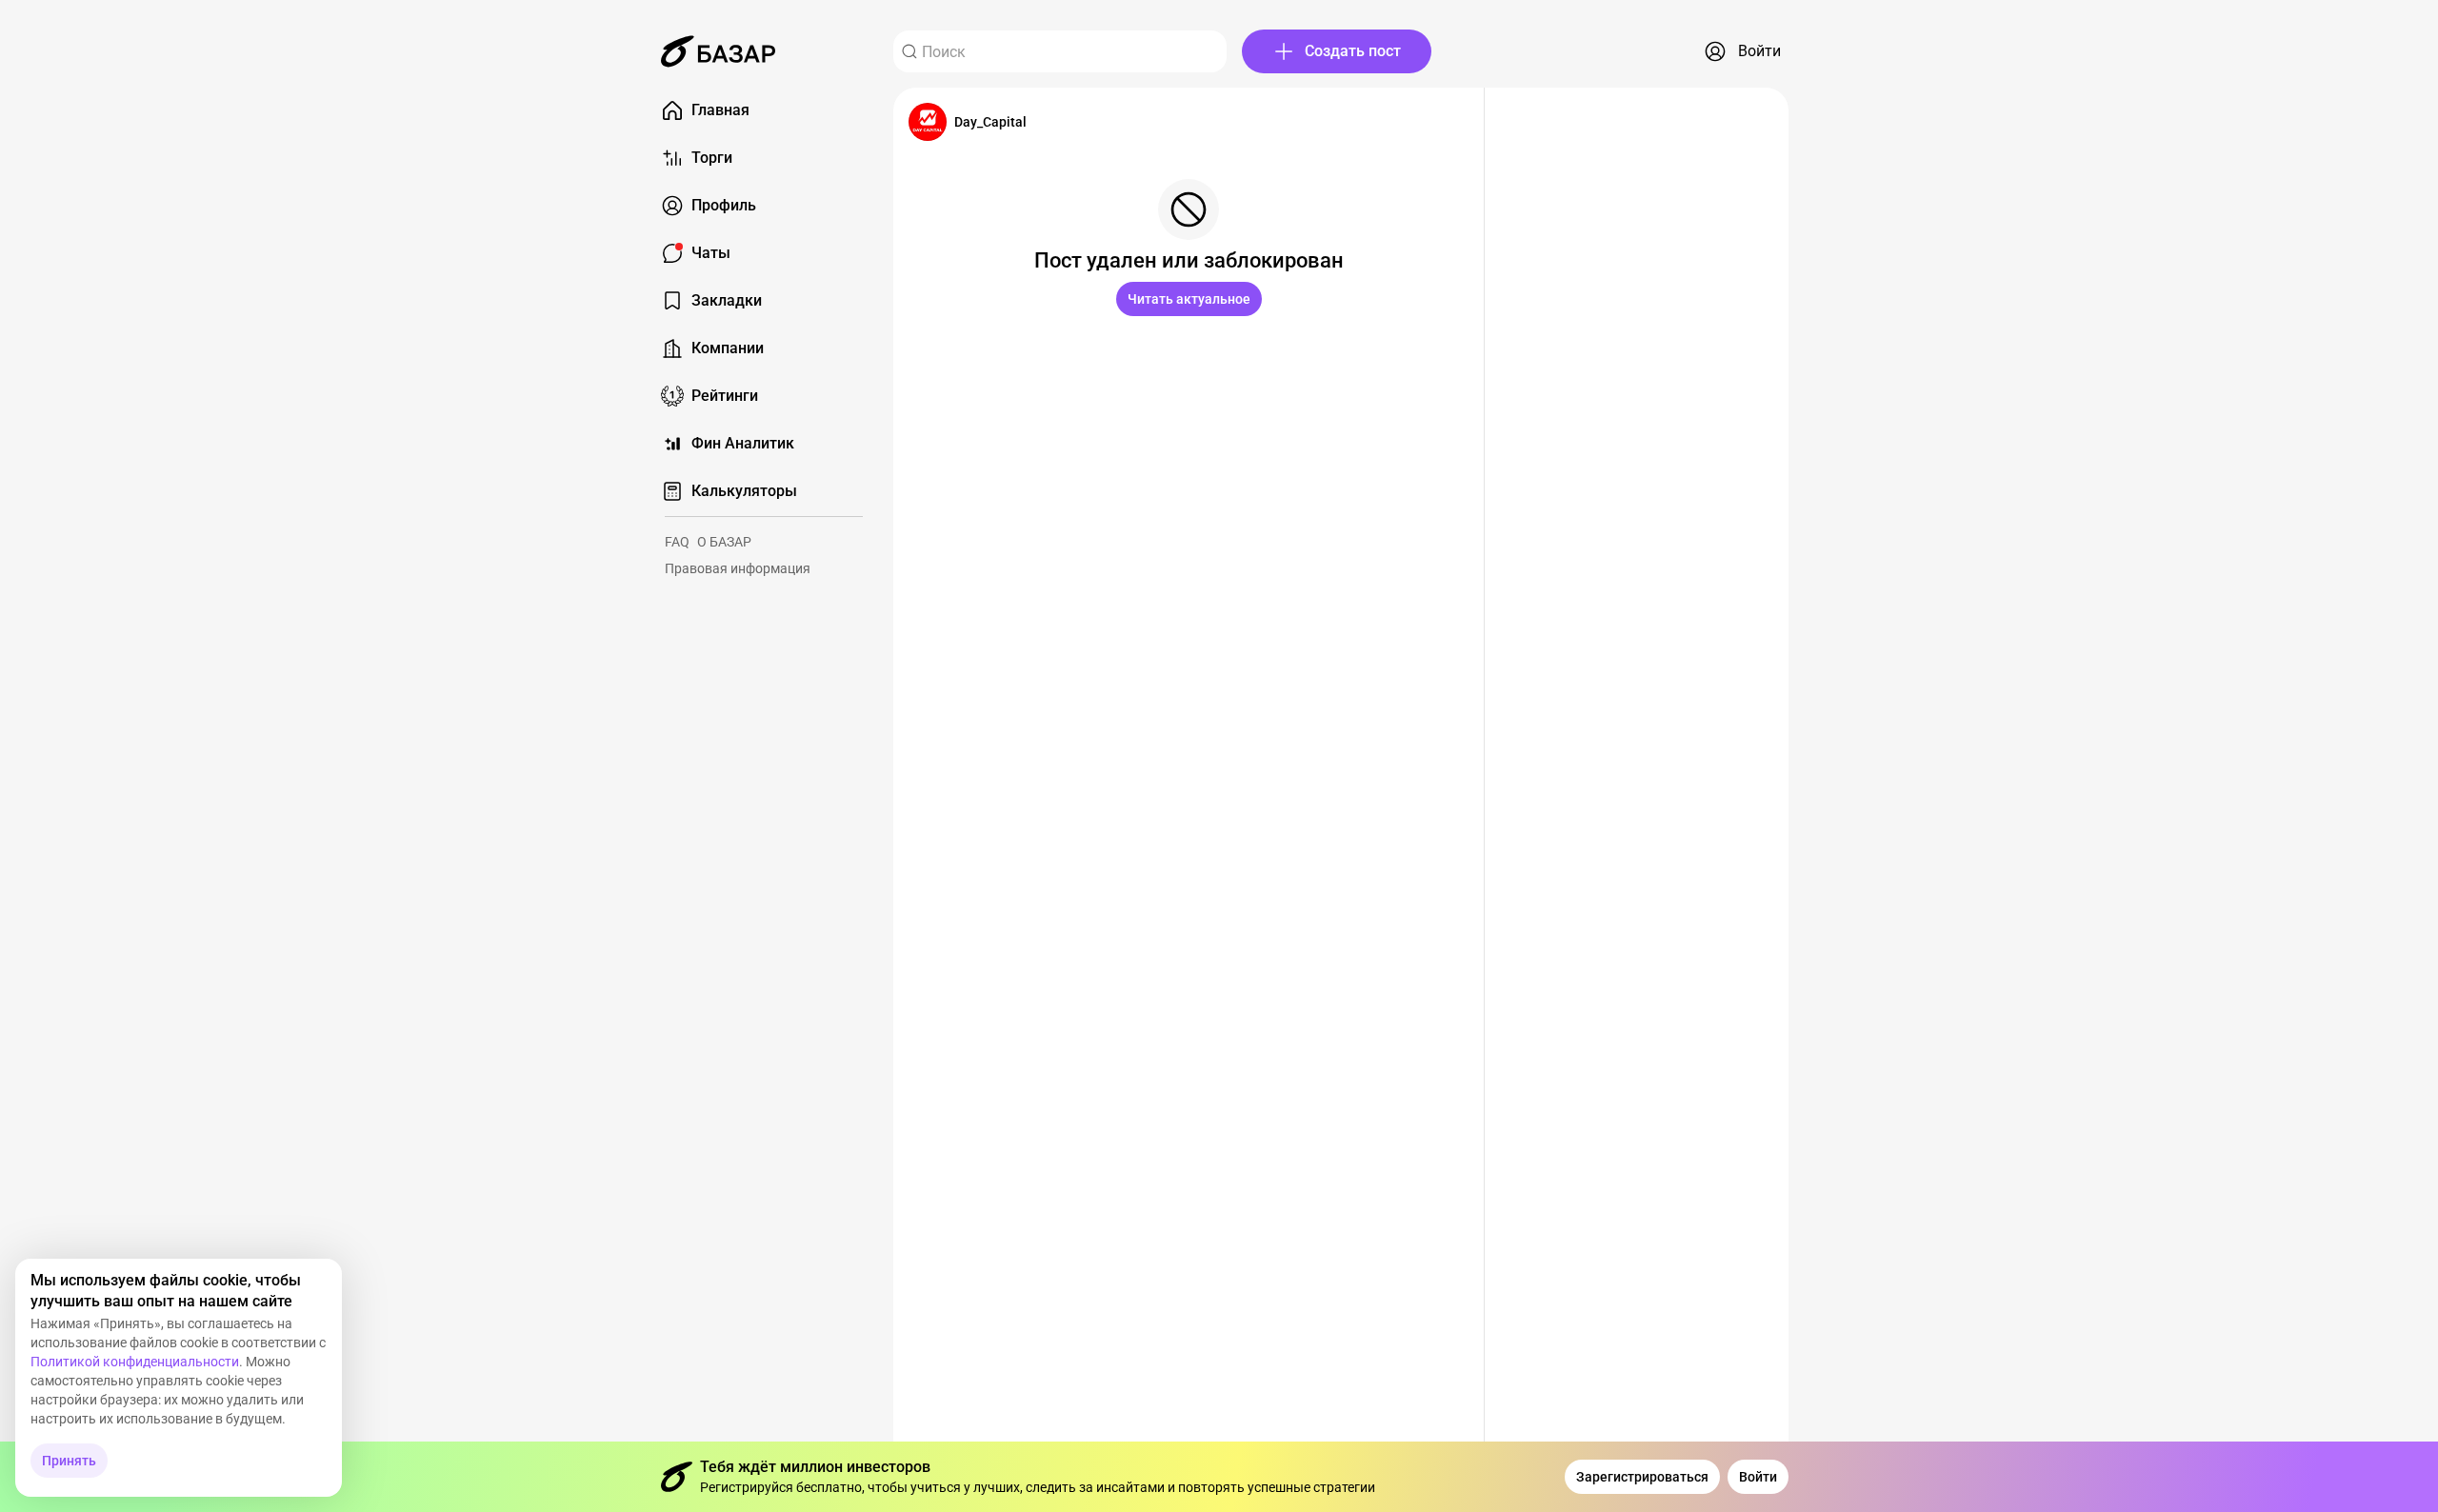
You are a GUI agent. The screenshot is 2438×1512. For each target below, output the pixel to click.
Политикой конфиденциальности (135, 1362)
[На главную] (718, 51)
